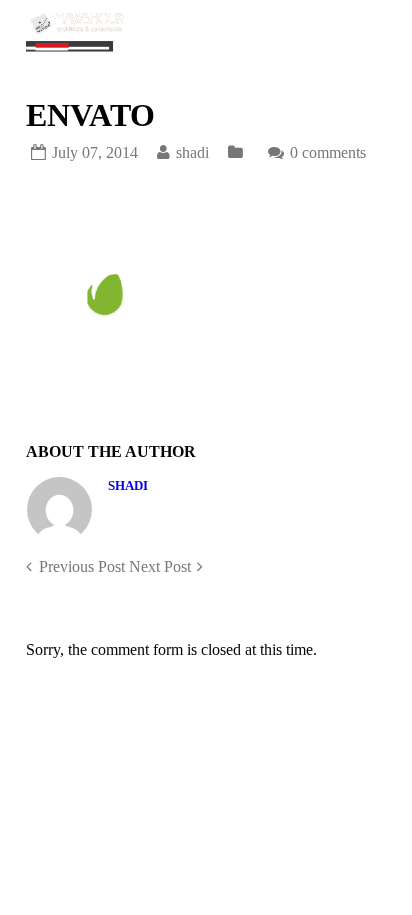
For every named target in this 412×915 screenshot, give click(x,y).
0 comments (328, 152)
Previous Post (82, 566)
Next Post (160, 566)
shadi (128, 485)
